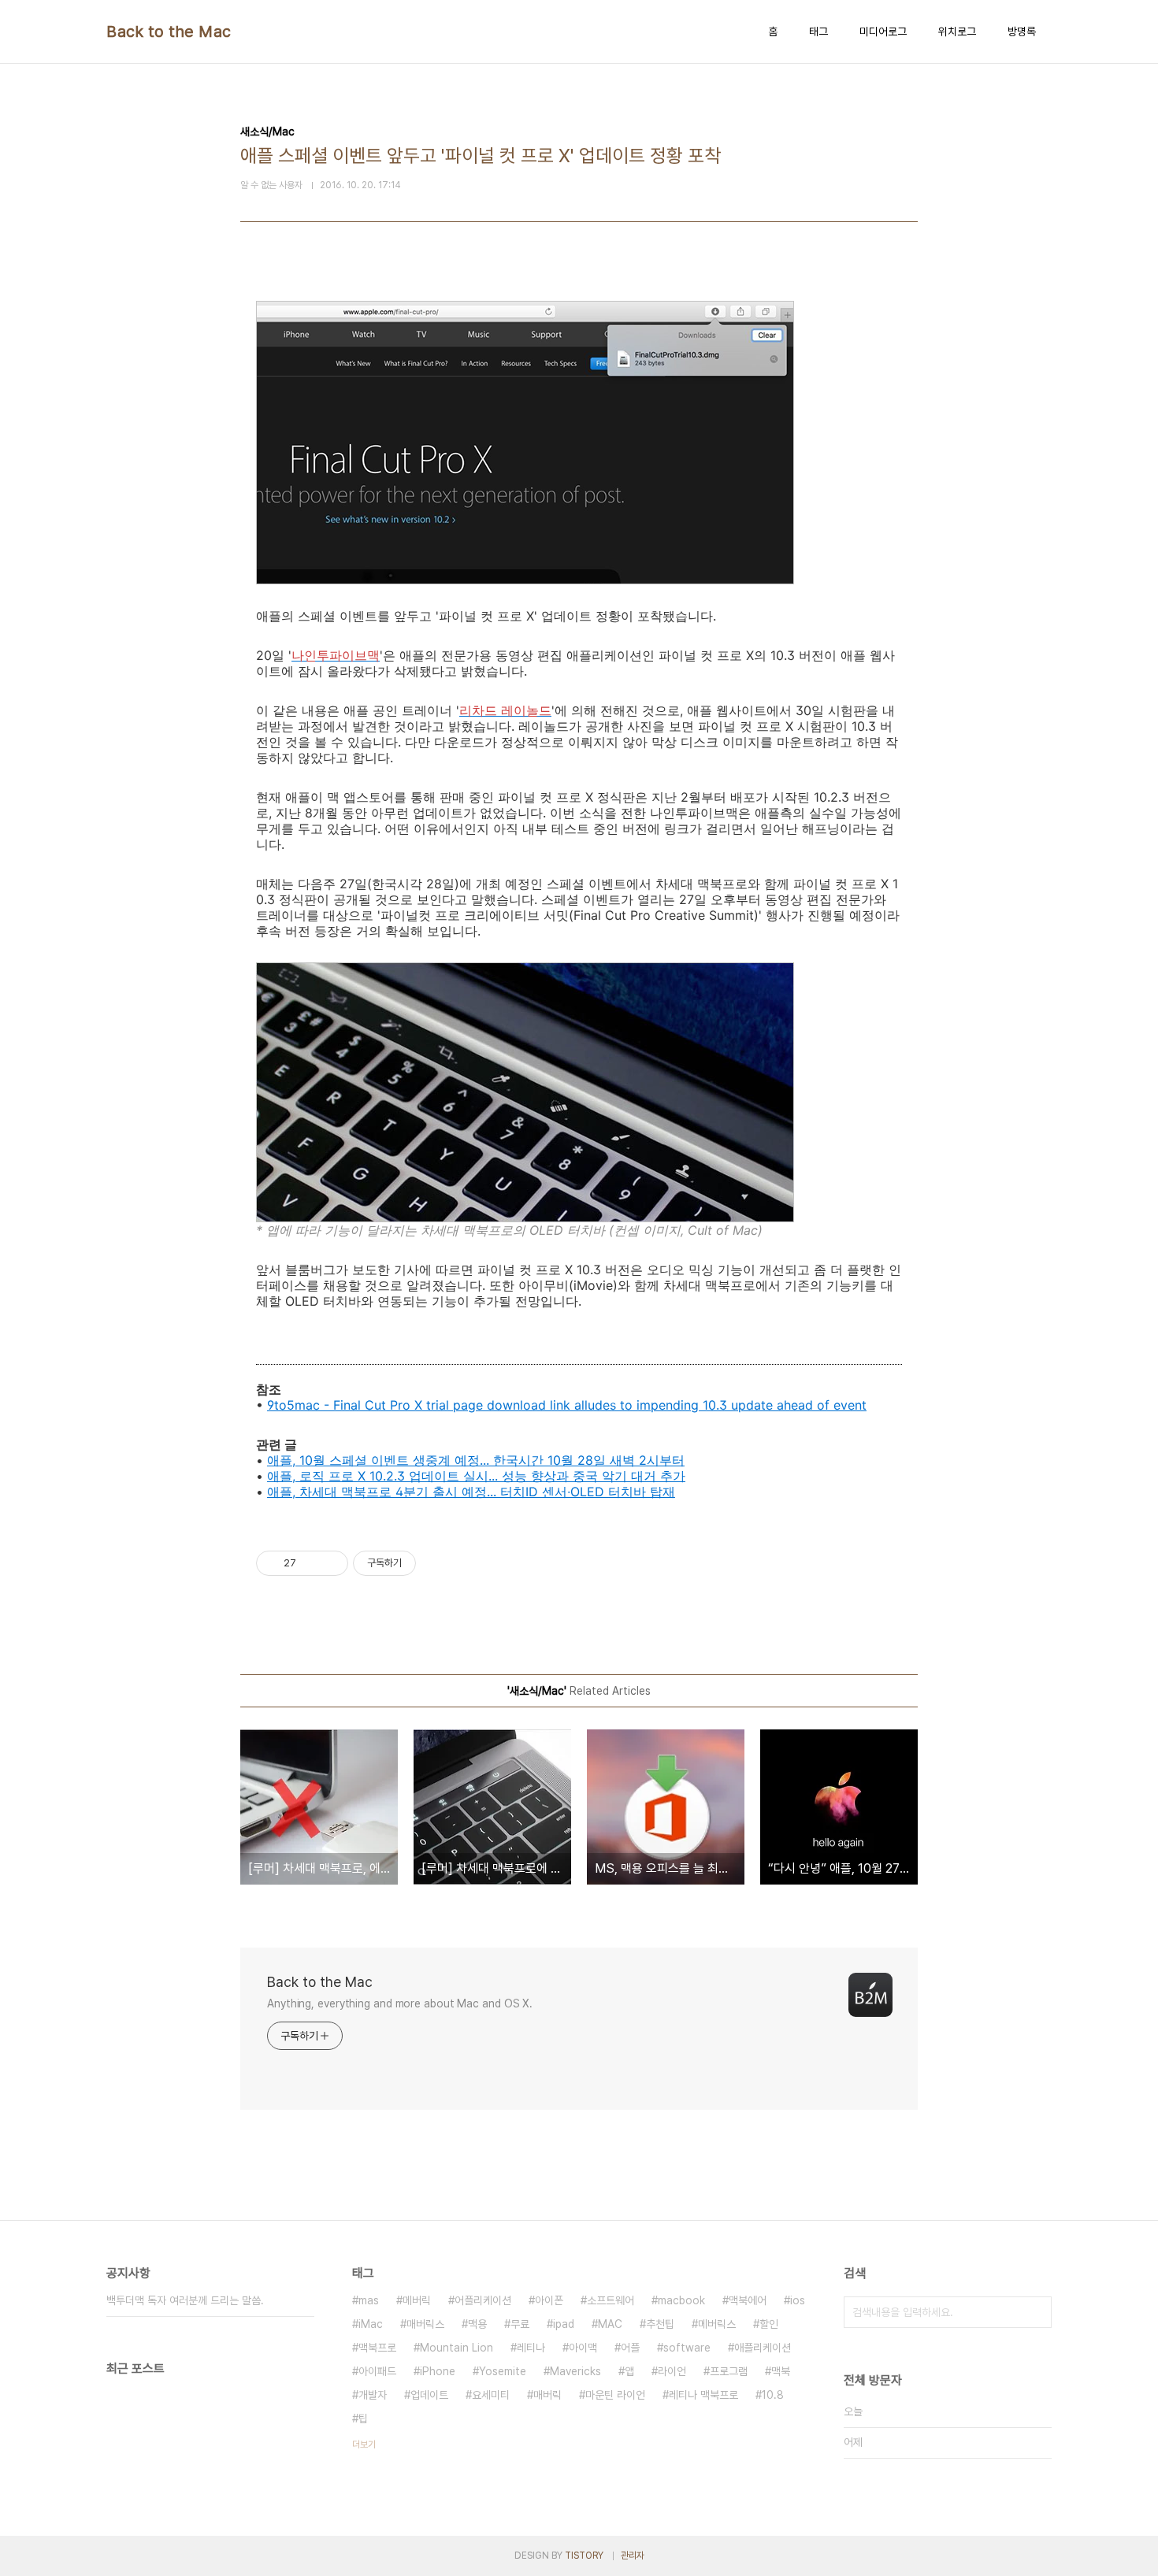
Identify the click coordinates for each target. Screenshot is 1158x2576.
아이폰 (549, 2300)
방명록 (1022, 32)
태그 (818, 32)
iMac (371, 2324)
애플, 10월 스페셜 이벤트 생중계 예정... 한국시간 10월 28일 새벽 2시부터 (476, 1460)
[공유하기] (311, 1563)
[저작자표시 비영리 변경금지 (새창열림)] (437, 1563)
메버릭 (417, 2300)
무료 (520, 2324)
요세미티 (491, 2395)
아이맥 (583, 2348)
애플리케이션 (763, 2348)
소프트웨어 (611, 2300)
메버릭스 (717, 2324)
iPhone (438, 2371)
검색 (1036, 2312)
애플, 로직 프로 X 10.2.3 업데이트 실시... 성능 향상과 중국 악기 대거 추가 (476, 1476)
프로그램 (729, 2371)
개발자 (373, 2395)
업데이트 (429, 2395)
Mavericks (575, 2371)
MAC (610, 2324)
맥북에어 (748, 2300)
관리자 (633, 2556)
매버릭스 (425, 2324)
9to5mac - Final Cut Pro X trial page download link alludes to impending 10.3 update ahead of (550, 1405)
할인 (769, 2324)
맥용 (477, 2324)
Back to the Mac (169, 32)
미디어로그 (883, 32)
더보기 (364, 2444)
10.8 (773, 2395)
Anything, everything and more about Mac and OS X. (400, 2003)
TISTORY (584, 2556)
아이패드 (377, 2371)
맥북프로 (377, 2348)
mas (369, 2300)
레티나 (531, 2348)
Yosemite (503, 2371)
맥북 (781, 2371)
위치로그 (957, 32)
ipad (564, 2324)
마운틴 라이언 (615, 2395)
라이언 (672, 2371)
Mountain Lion (457, 2348)
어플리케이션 (483, 2300)
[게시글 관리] (330, 1563)
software (687, 2348)
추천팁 (660, 2324)
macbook (681, 2300)
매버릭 (547, 2395)
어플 (630, 2348)
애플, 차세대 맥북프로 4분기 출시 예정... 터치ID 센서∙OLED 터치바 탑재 (471, 1492)
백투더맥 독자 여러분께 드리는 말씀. (185, 2300)
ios (798, 2300)
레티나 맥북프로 (703, 2395)
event (850, 1405)
